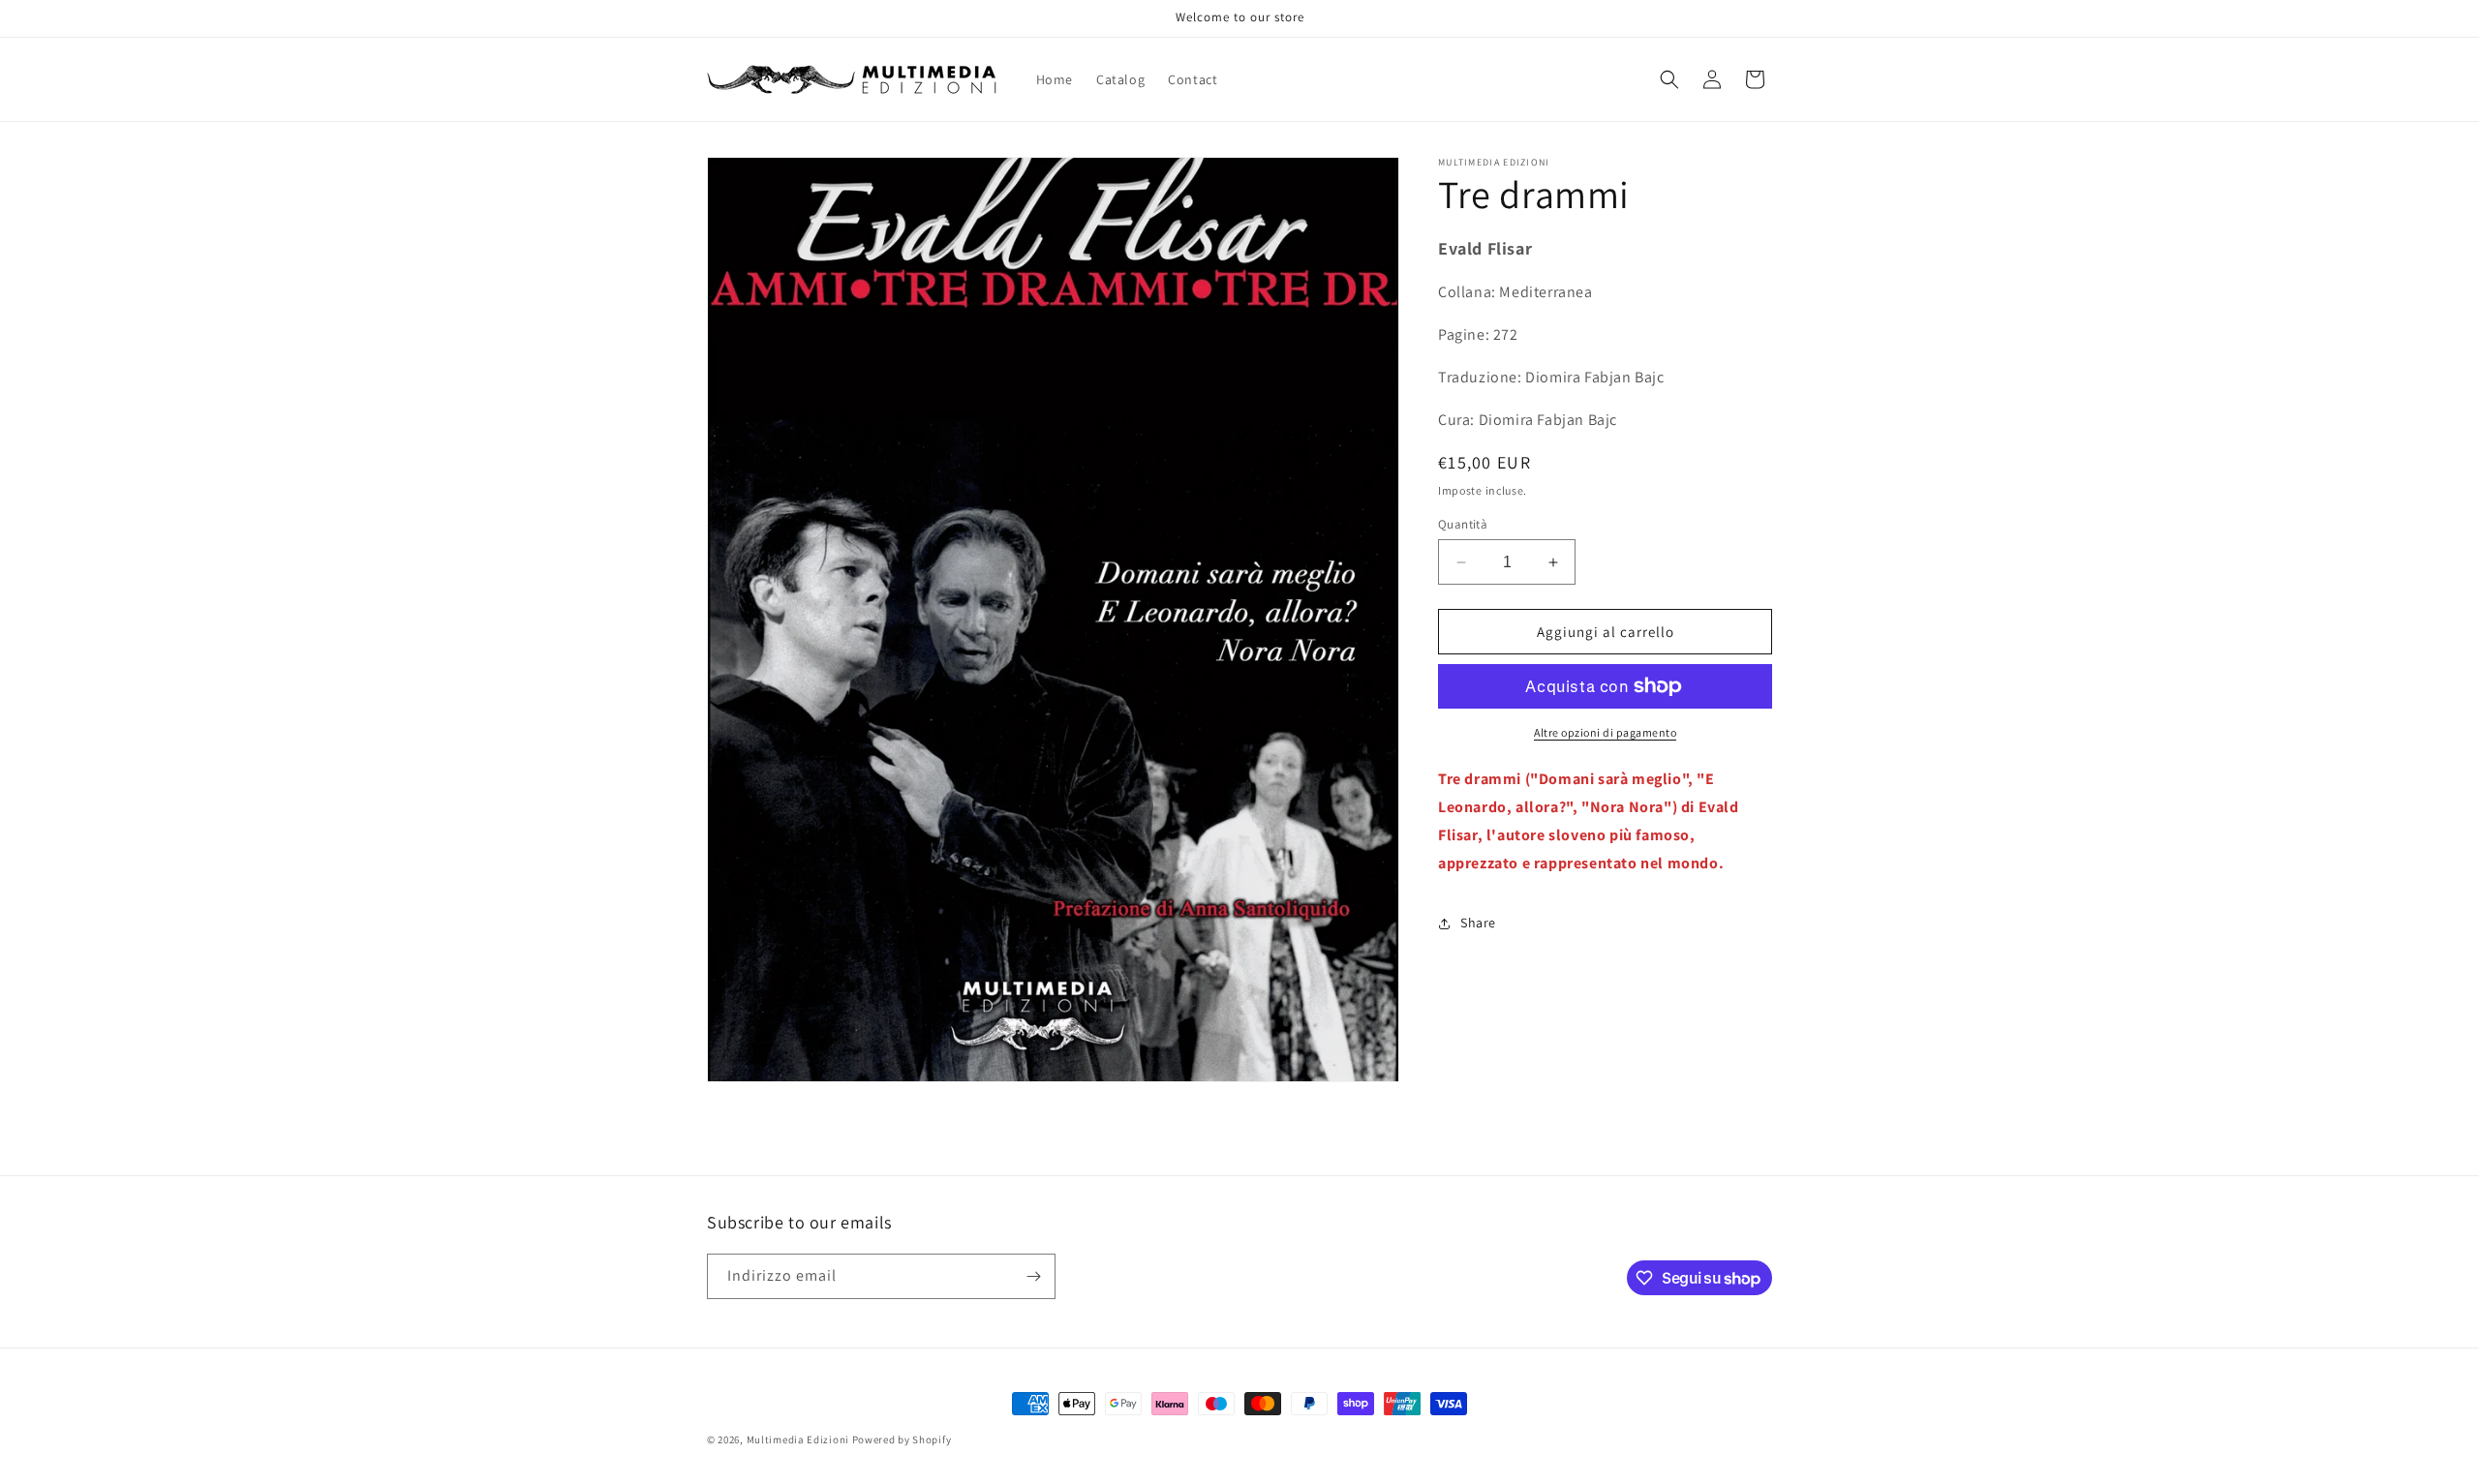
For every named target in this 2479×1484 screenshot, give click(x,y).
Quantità (1463, 524)
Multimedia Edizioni (798, 1439)
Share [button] (1478, 923)
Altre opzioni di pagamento (1605, 732)
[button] (1669, 79)
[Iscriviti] (1033, 1276)
